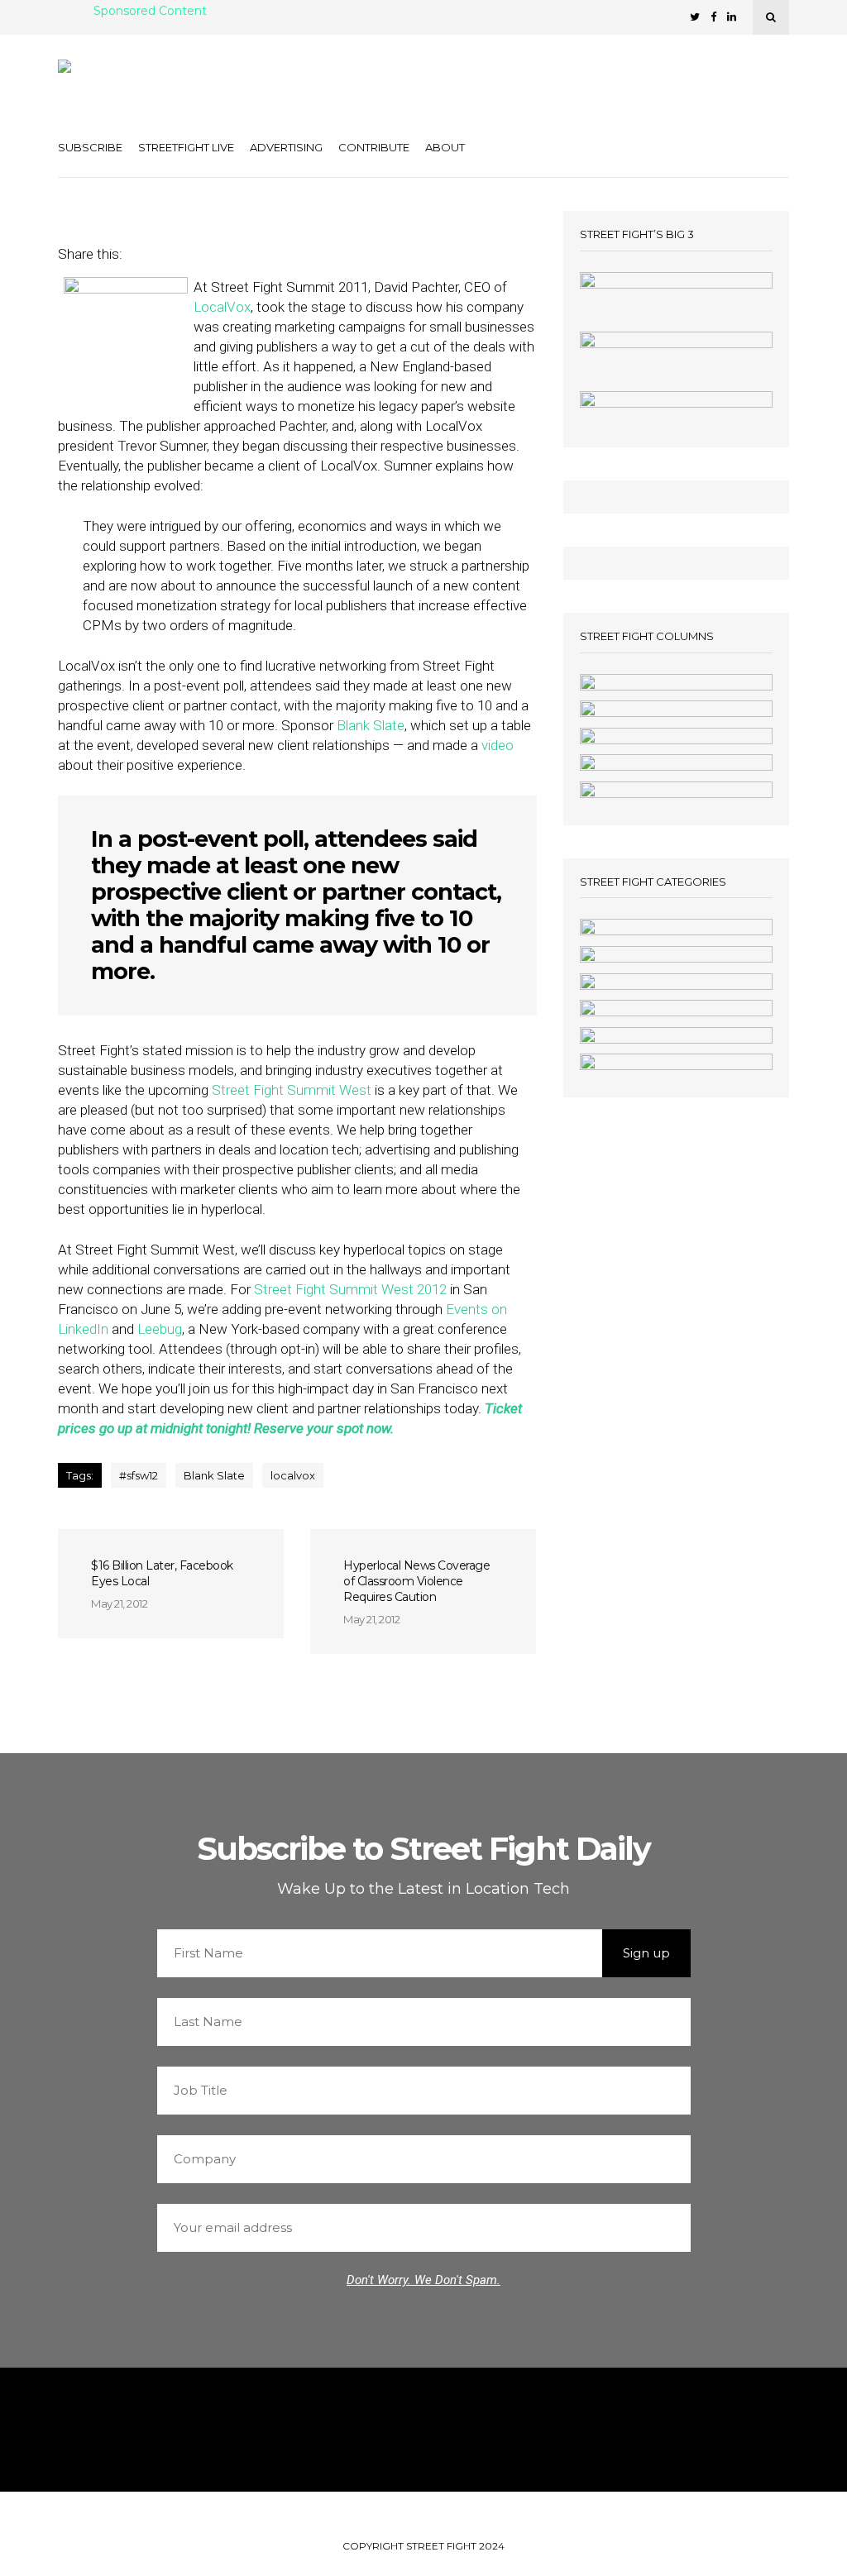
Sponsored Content (150, 12)
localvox (293, 1475)
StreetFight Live (186, 147)
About (445, 147)
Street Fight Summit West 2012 (352, 1289)
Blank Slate (371, 725)
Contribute (374, 147)
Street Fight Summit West (292, 1090)
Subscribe (90, 147)
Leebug (160, 1329)
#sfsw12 (139, 1475)
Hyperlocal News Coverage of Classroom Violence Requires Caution (416, 1581)
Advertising (286, 147)
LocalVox (222, 307)
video (498, 745)
